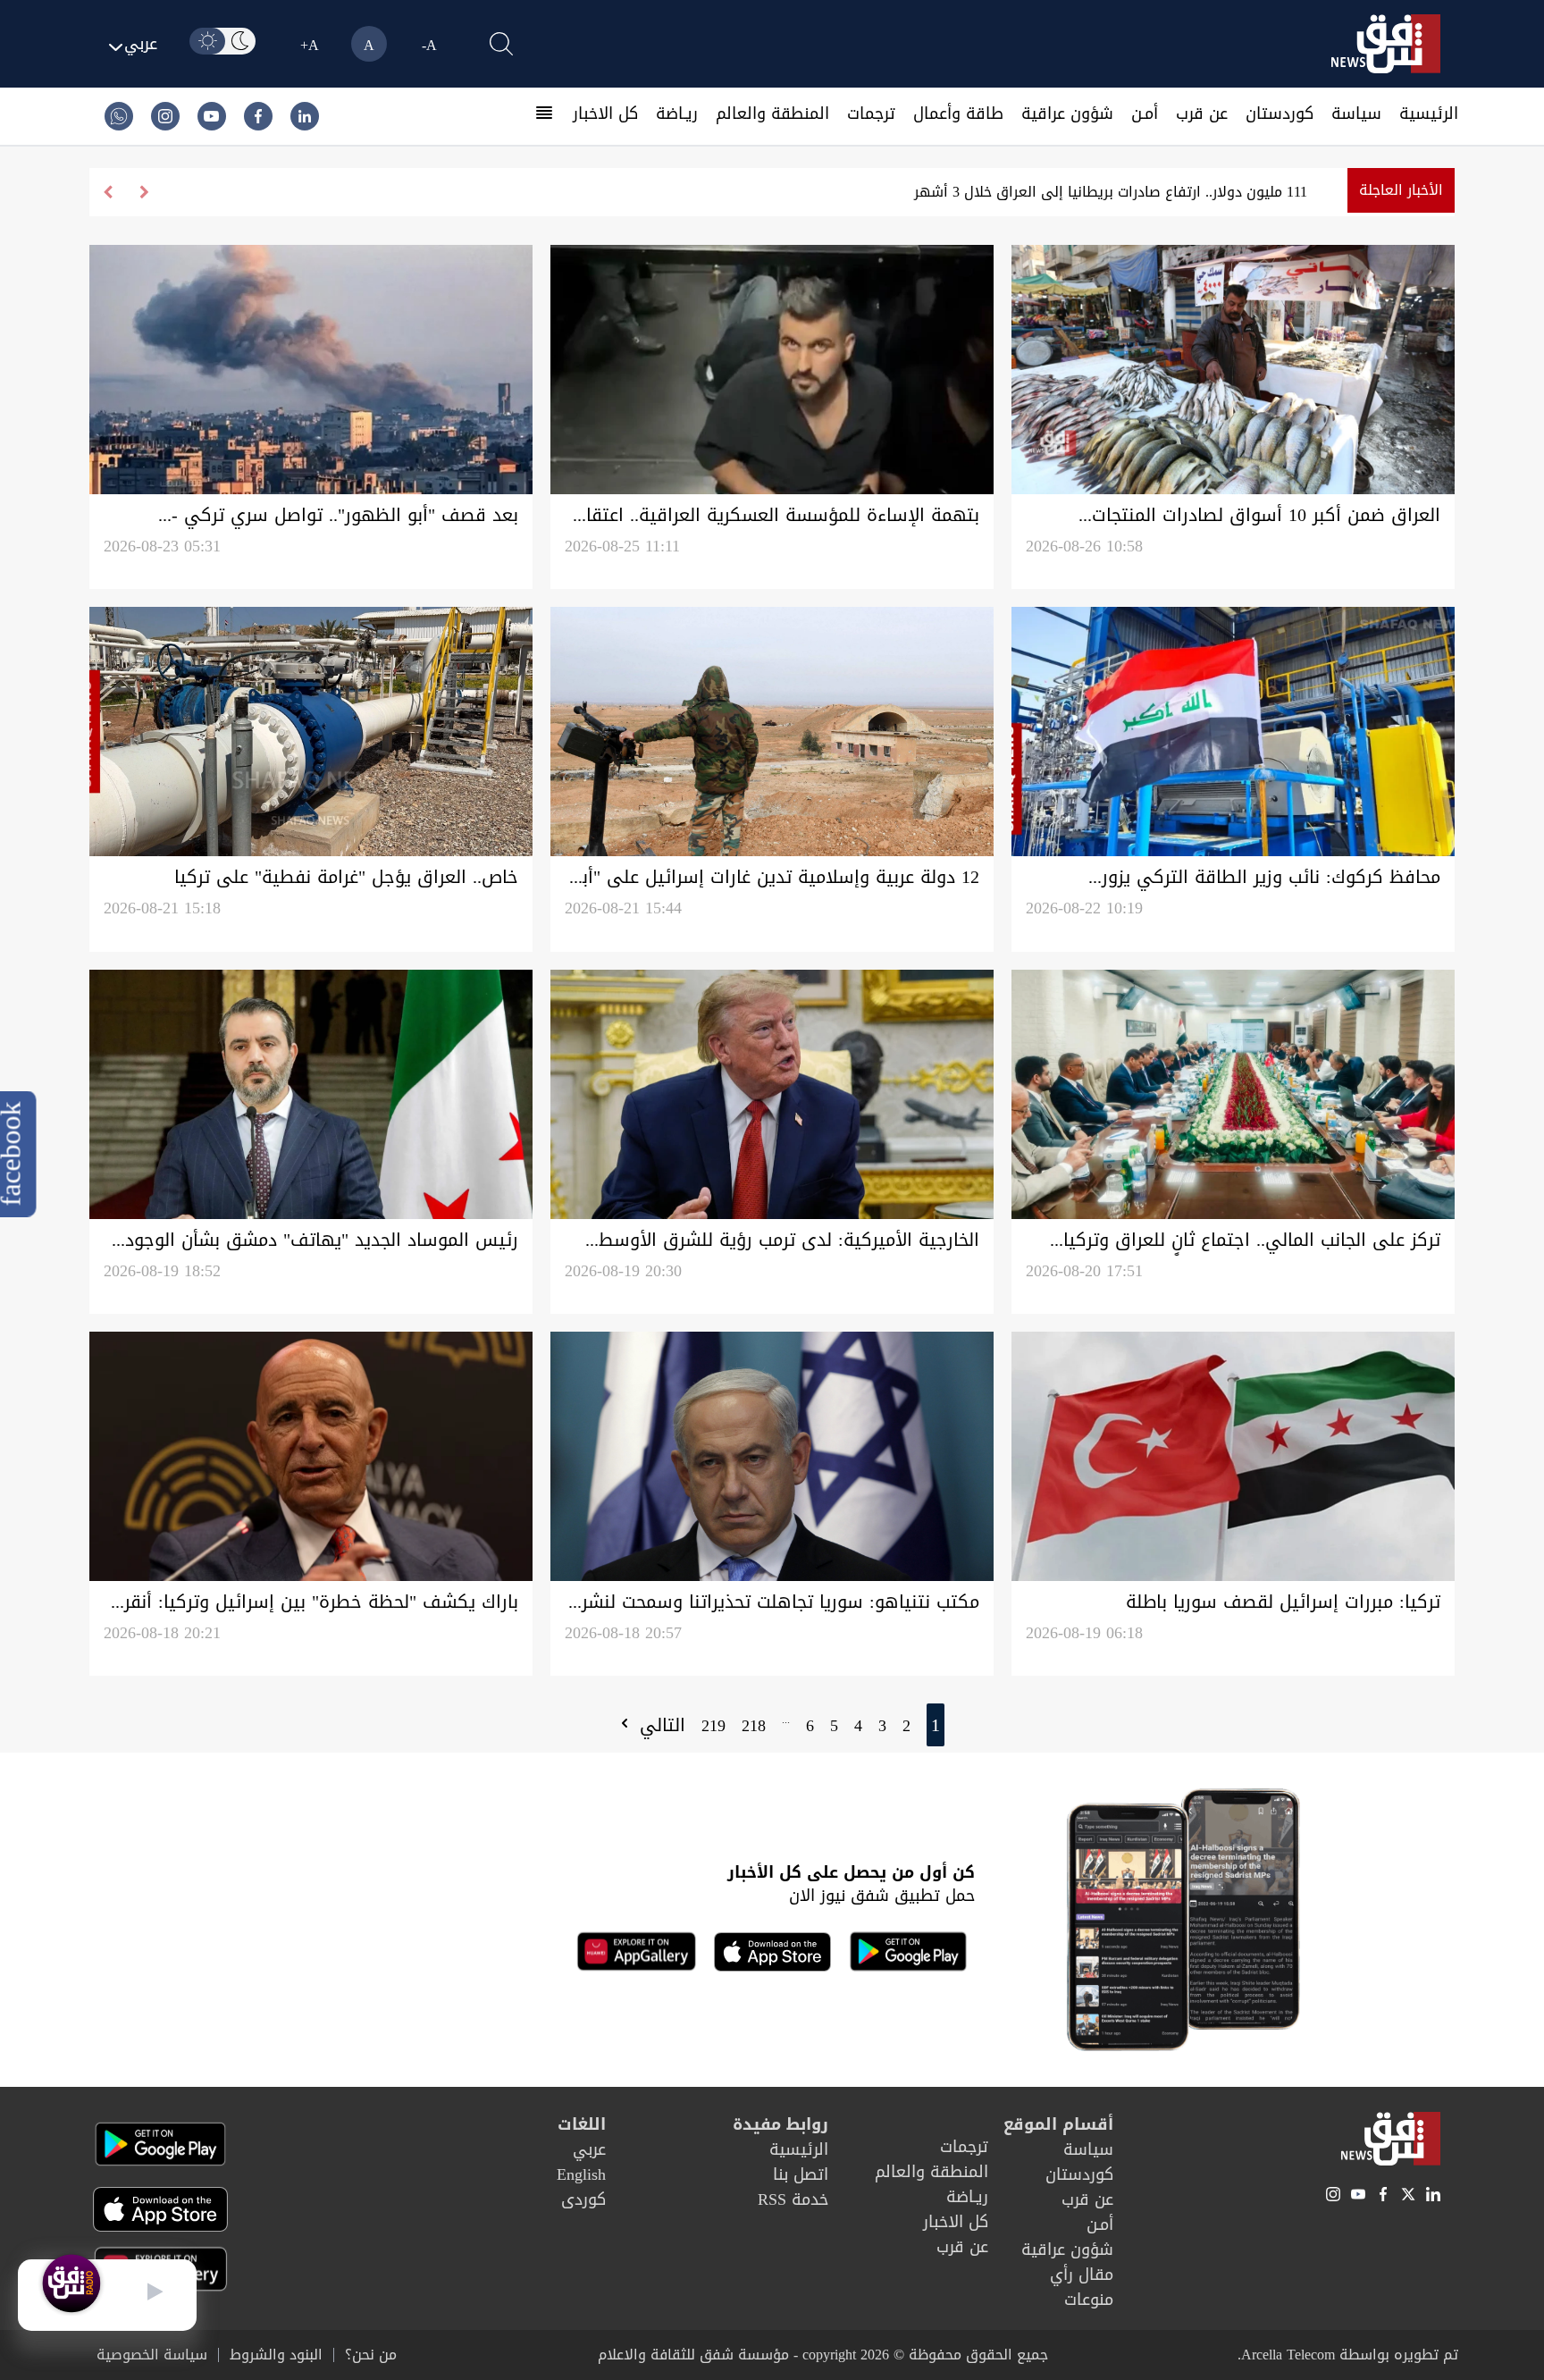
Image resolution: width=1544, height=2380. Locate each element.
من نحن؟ (371, 2355)
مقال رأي (1082, 2275)
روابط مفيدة (780, 2124)
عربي (589, 2149)
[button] (108, 192)
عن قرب (1202, 114)
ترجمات (871, 114)
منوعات (1089, 2300)
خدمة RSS (793, 2199)
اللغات (582, 2124)
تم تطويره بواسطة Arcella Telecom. (1348, 2355)
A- (429, 45)
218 (754, 1726)
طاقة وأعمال (958, 114)
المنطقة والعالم (772, 114)
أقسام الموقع (1058, 2124)
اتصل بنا (801, 2174)
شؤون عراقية (1067, 114)
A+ (310, 45)
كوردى (583, 2199)
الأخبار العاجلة (1401, 190)
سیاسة (1356, 114)
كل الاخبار (605, 114)
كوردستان (1280, 114)
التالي (659, 1725)
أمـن (1145, 114)
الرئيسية (1429, 114)
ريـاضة (677, 114)
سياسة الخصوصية (152, 2355)
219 (713, 1726)
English (581, 2174)
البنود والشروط (276, 2355)
